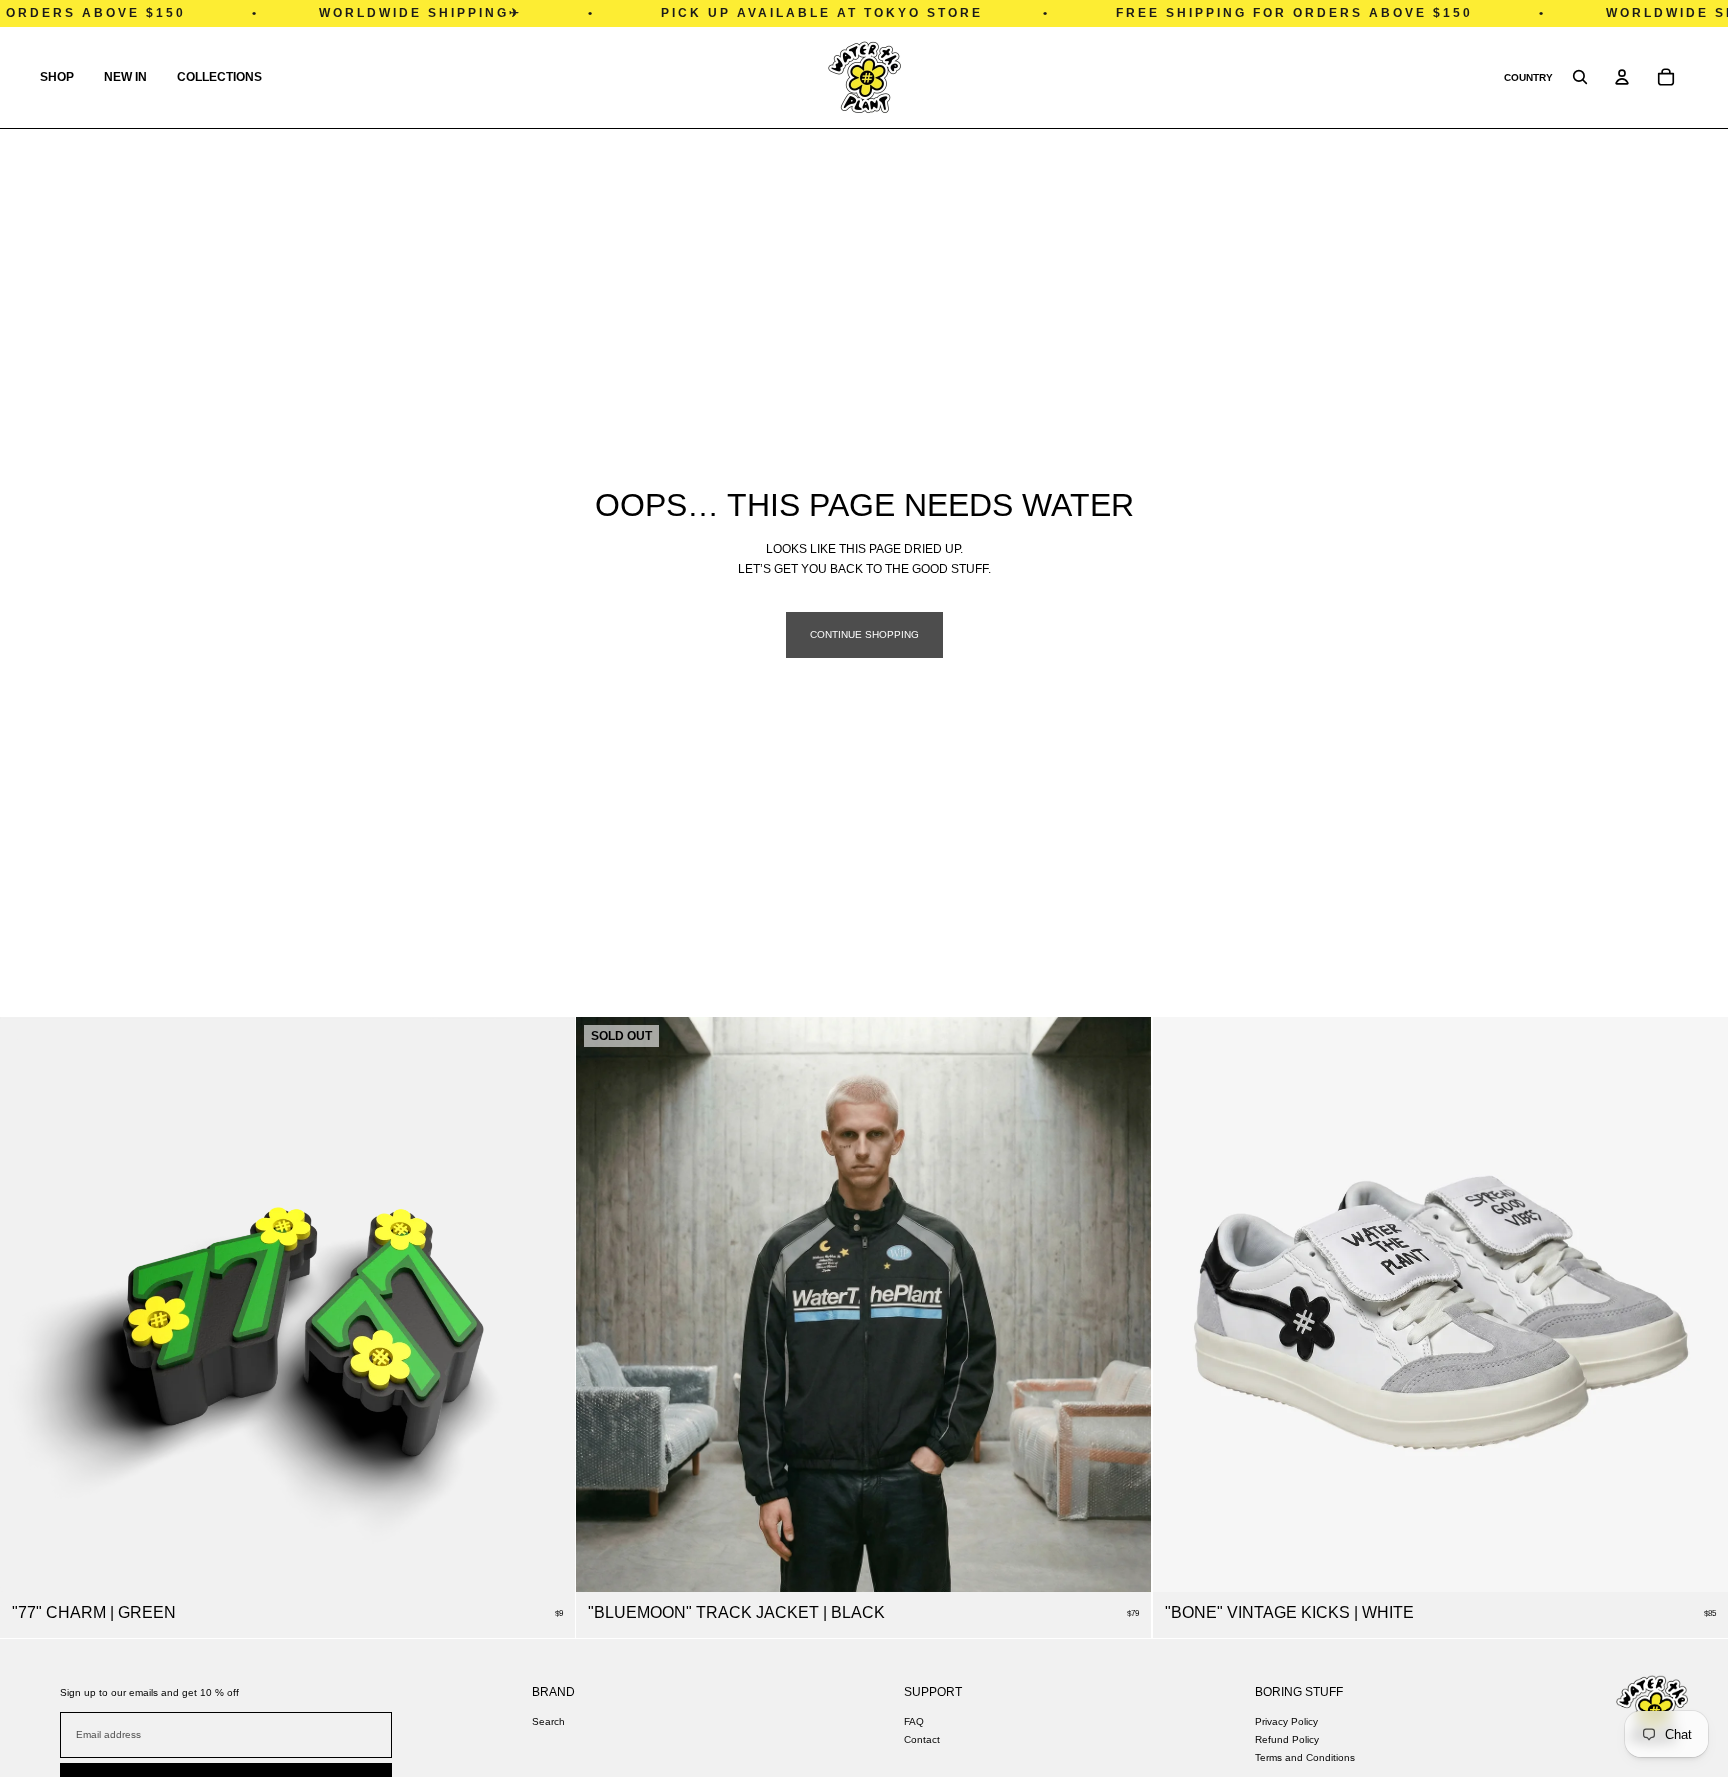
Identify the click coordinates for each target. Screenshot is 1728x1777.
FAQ (914, 1721)
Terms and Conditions (1305, 1757)
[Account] (1622, 77)
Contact (922, 1739)
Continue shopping (864, 634)
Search (548, 1721)
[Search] (1580, 77)
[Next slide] (1698, 1305)
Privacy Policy (1286, 1721)
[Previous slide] (1183, 1305)
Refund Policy (1287, 1739)
